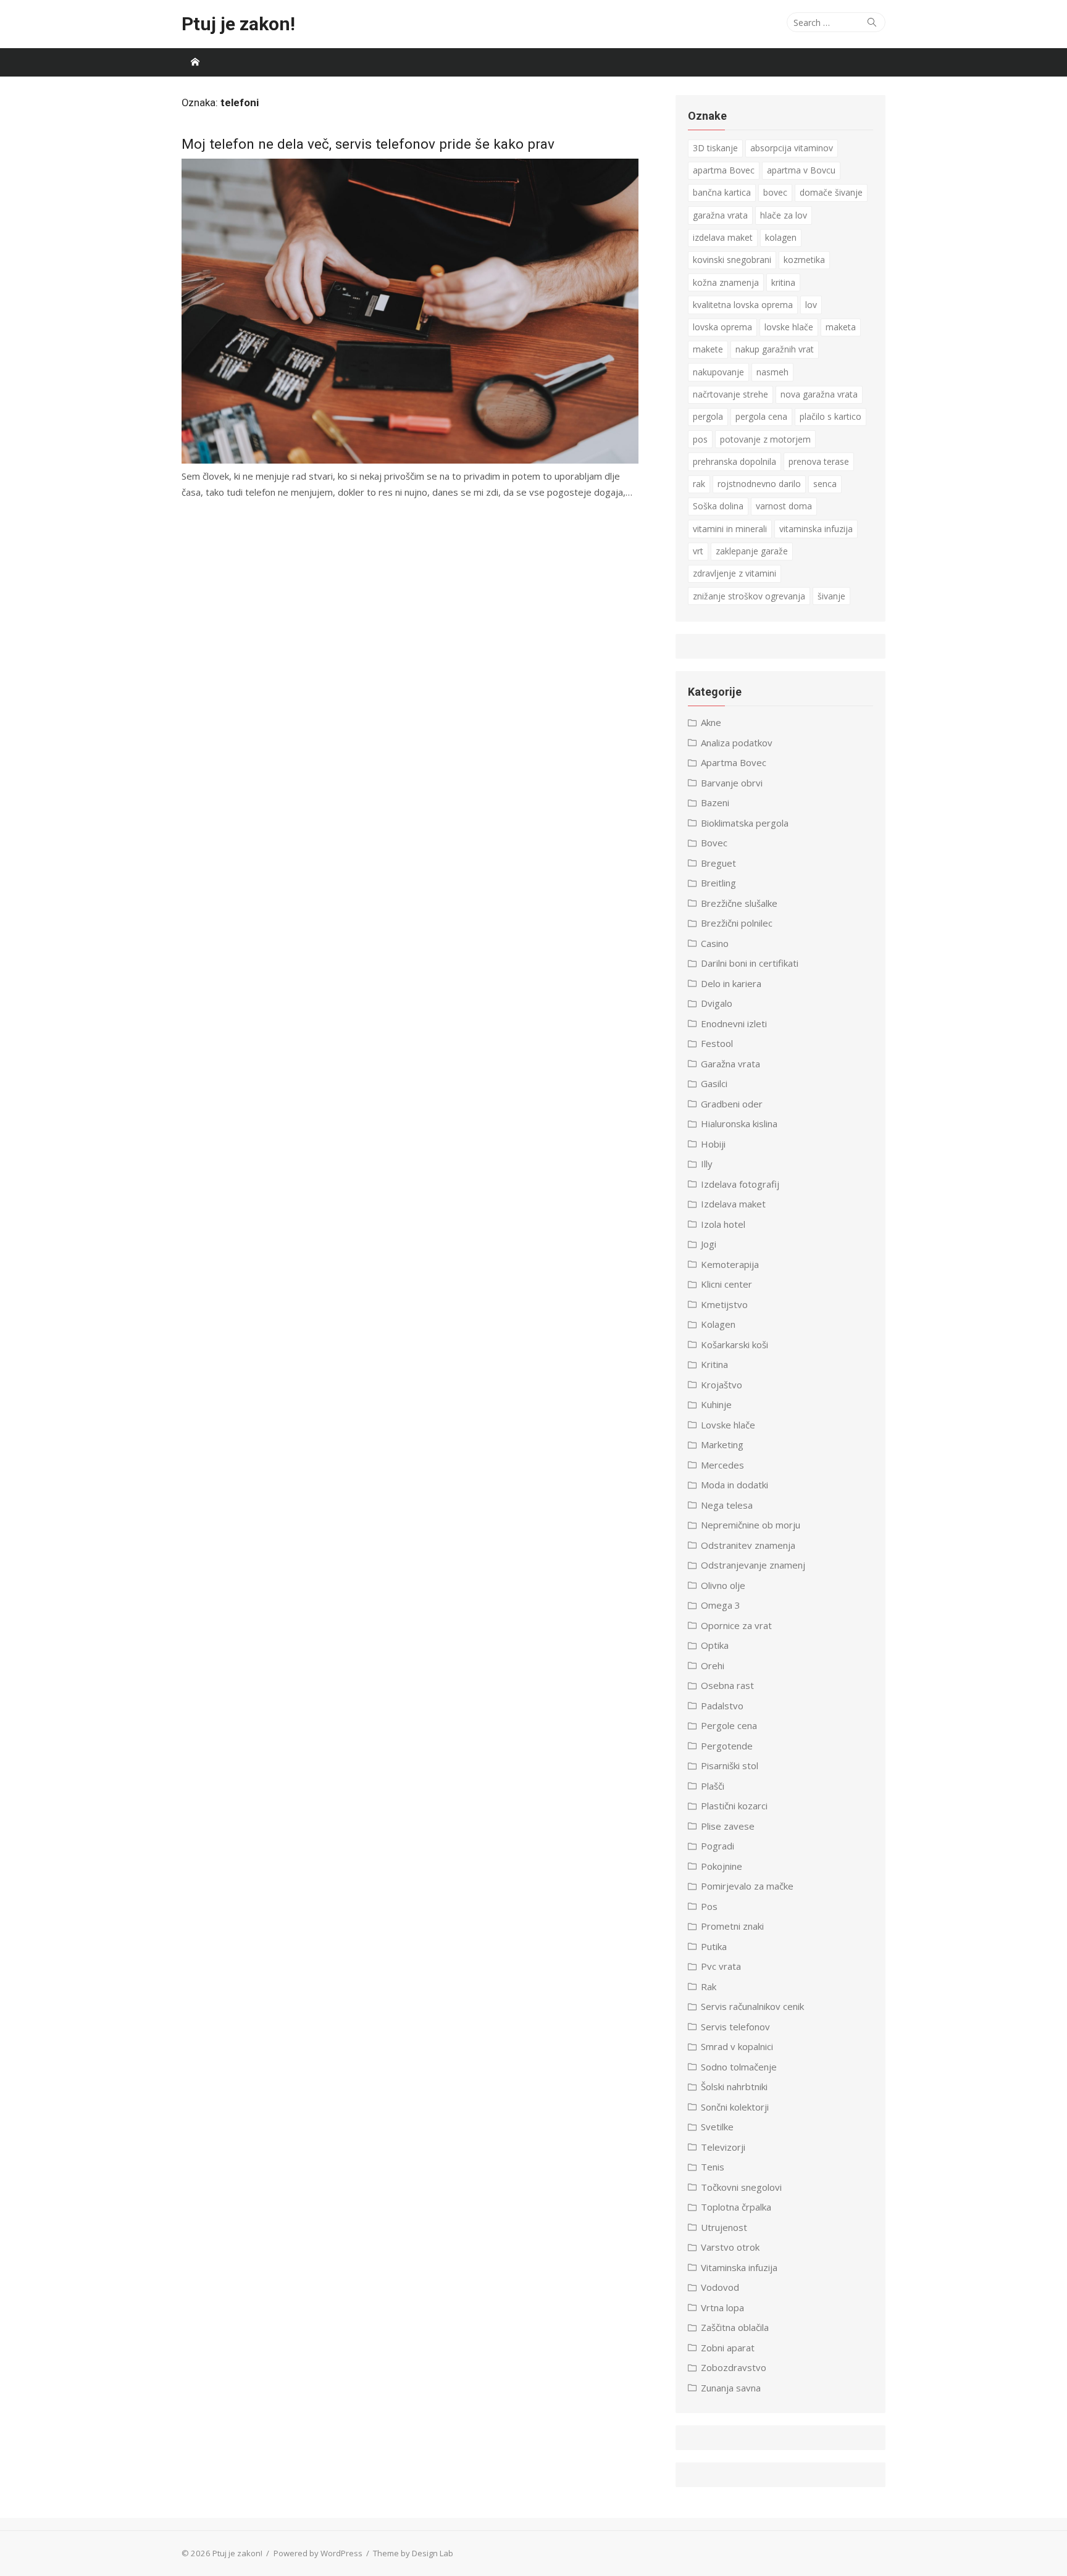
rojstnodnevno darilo (759, 484)
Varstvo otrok (730, 2247)
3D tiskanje (715, 148)
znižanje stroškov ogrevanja (749, 596)
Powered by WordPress (318, 2553)
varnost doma (784, 506)
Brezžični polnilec (737, 923)
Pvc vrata (721, 1966)
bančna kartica (722, 192)
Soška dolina (718, 506)
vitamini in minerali (730, 529)
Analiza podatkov (737, 743)
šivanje (831, 596)
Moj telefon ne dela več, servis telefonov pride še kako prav (368, 144)
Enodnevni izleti (734, 1023)
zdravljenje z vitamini (734, 573)
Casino (715, 943)
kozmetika (804, 260)
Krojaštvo (722, 1385)
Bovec (714, 843)
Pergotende (727, 1746)
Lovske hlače (728, 1425)
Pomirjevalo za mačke (747, 1886)
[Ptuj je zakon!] (195, 62)
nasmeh (772, 372)
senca (825, 484)
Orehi (713, 1665)
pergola (708, 416)
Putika (714, 1946)
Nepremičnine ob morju (751, 1525)
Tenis (713, 2167)
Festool (717, 1043)
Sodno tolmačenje (739, 2067)
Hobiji (713, 1144)
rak (699, 484)
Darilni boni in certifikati (750, 963)
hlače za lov (784, 215)
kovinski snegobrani (732, 260)
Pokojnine (722, 1866)
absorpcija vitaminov (792, 148)
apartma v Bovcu (801, 170)
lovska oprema (722, 327)
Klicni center (726, 1284)
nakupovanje (718, 372)
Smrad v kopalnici (737, 2046)
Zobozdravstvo (734, 2367)
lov (811, 305)
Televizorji (723, 2147)
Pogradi (718, 1846)
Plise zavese (728, 1826)
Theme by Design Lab (413, 2553)
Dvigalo (717, 1003)
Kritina (714, 1364)
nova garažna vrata (819, 394)
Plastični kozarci (734, 1806)
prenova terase (819, 461)
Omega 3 (721, 1605)
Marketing (722, 1444)
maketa (841, 327)
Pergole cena (729, 1725)
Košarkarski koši (734, 1344)
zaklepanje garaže (752, 551)
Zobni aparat (728, 2348)
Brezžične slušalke (739, 903)
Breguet (718, 863)
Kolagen (718, 1324)
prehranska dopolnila (734, 461)
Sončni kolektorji (735, 2107)
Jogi (709, 1244)
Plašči (713, 1786)
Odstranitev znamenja (748, 1545)
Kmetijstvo (724, 1304)
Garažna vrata (730, 1064)
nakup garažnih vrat (775, 349)
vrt (698, 551)
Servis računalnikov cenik (752, 2006)
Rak (709, 1986)
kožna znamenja (726, 282)
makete (708, 349)
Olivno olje (723, 1585)
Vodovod (720, 2287)
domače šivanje (831, 192)
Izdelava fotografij (740, 1184)
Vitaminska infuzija (739, 2267)
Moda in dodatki (734, 1485)
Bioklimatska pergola (745, 823)
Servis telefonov (735, 2027)
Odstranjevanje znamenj (753, 1565)
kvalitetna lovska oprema (743, 305)
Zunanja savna (731, 2388)
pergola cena (761, 416)
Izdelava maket (733, 1204)
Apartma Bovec (734, 762)
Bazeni (715, 802)
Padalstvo (722, 1706)
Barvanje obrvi (732, 783)
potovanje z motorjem (765, 439)
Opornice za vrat (736, 1625)
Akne (711, 722)
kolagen (781, 237)
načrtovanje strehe (730, 394)
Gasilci (714, 1083)
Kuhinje (716, 1404)
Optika (715, 1645)
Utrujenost (724, 2227)
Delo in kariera (731, 983)
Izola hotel (723, 1224)
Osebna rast (727, 1685)
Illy (707, 1164)
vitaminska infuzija (816, 529)
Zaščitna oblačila (735, 2327)
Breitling (718, 883)
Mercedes (722, 1465)
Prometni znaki (732, 1926)
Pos (709, 1906)
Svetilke (717, 2127)
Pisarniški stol (730, 1765)
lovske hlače (789, 327)
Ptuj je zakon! (238, 24)
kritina (783, 282)
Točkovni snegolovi (741, 2187)
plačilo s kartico (831, 416)
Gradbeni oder (732, 1104)
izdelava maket (723, 237)
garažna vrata (720, 215)
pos (700, 439)
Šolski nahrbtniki (734, 2086)
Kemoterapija (730, 1264)
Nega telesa (727, 1505)
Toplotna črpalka (736, 2207)
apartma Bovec (724, 170)
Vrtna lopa (722, 2307)
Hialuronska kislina (739, 1123)
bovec (775, 192)
